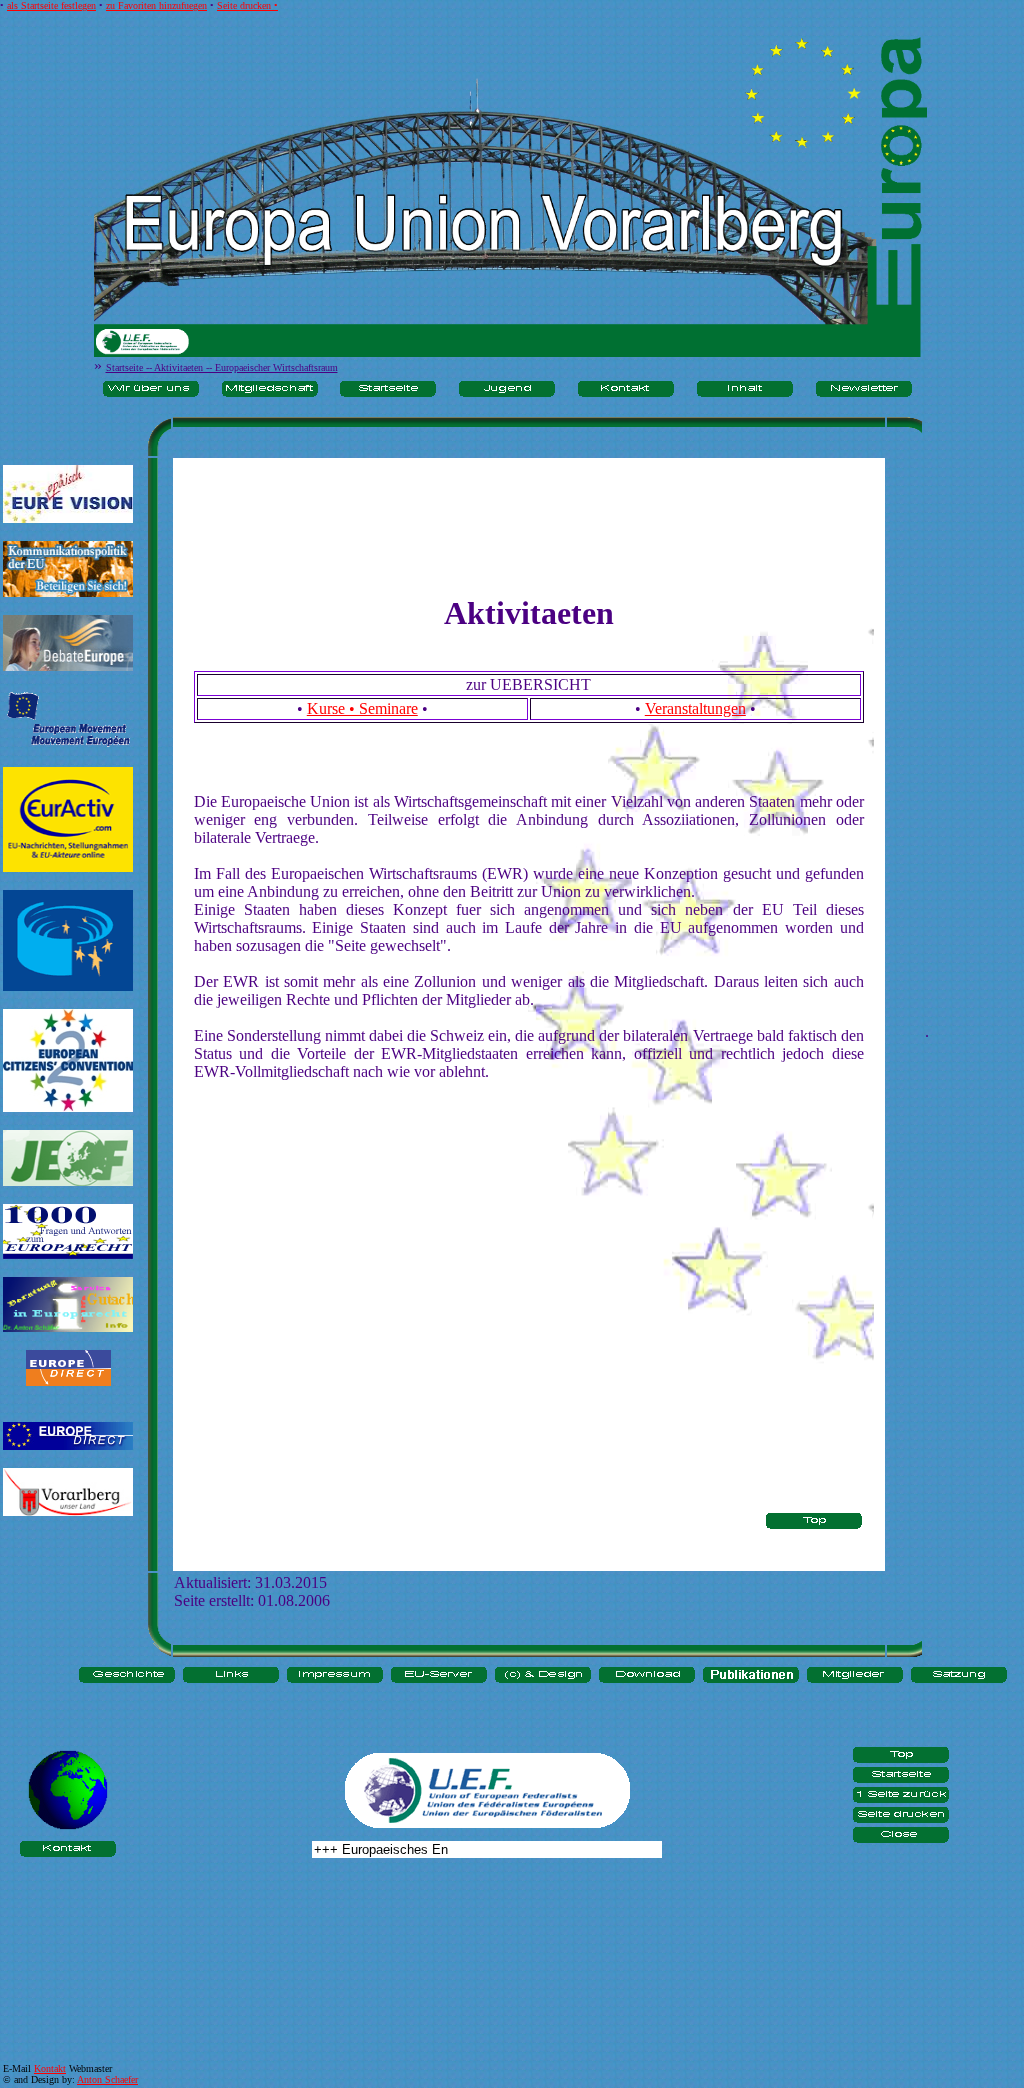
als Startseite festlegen (51, 5)
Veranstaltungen (695, 708)
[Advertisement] (68, 1596)
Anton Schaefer (107, 2079)
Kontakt (50, 2068)
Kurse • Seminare (362, 708)
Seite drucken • (247, 5)
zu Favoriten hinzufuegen (156, 5)
